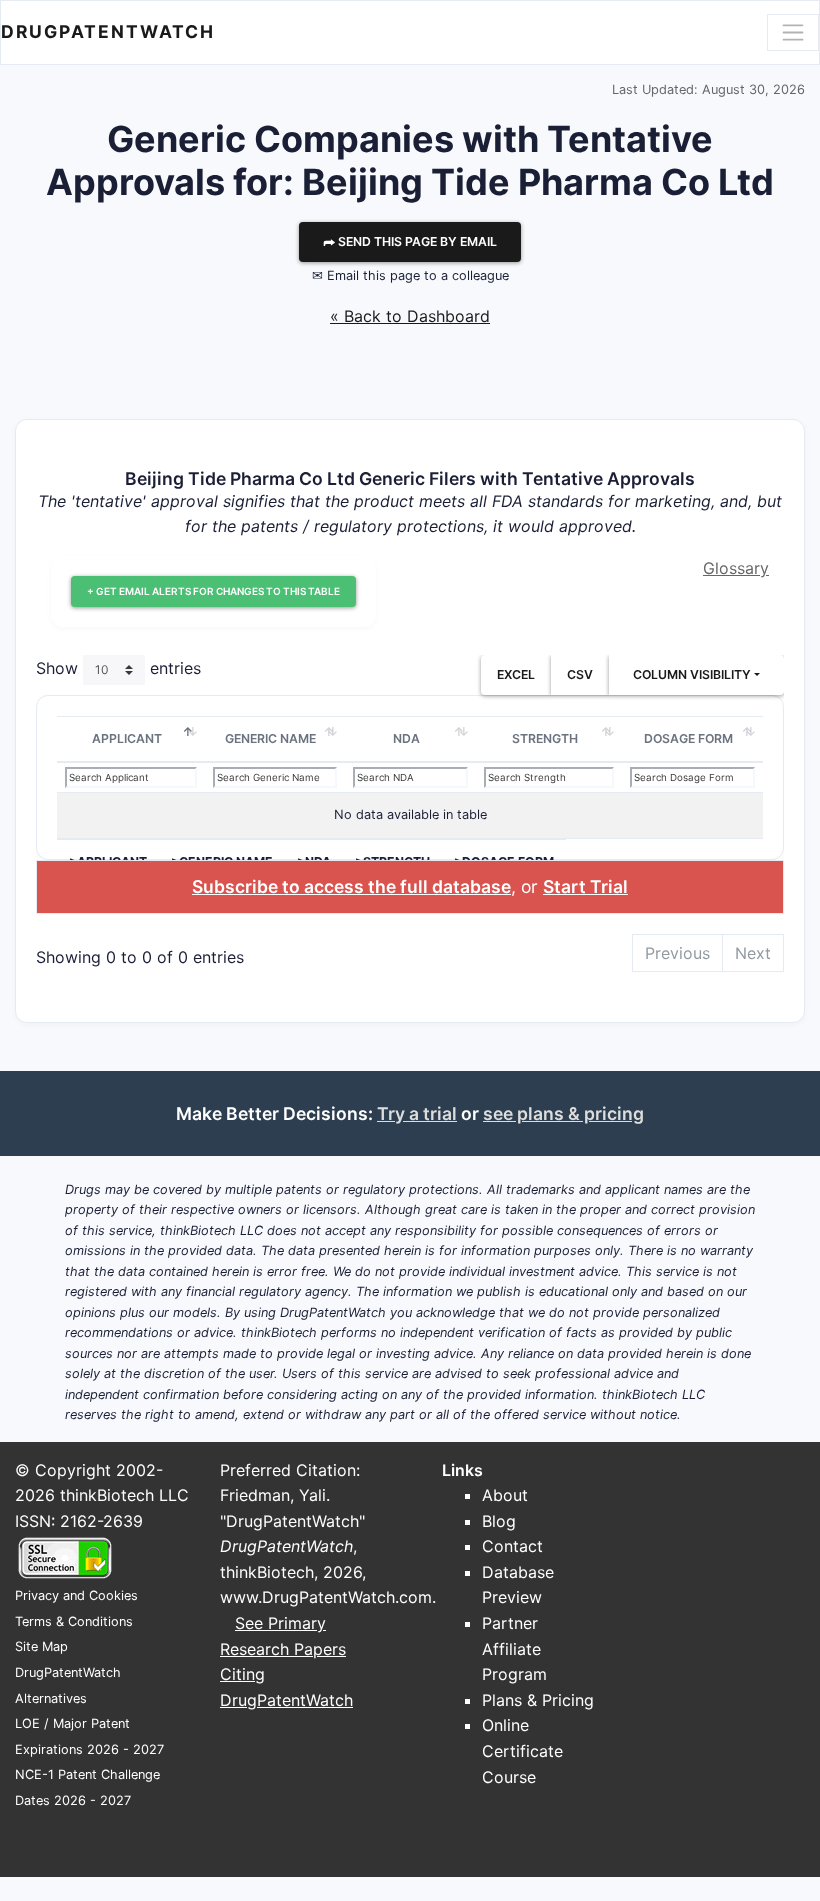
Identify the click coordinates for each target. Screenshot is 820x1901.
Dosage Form (688, 738)
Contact (512, 1546)
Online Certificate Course (522, 1750)
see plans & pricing (563, 1113)
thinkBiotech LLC (124, 1495)
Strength (545, 738)
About (505, 1495)
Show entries (118, 668)
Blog (499, 1521)
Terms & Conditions (74, 1621)
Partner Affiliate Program (514, 1648)
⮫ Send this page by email (410, 241)
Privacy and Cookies (76, 1595)
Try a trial (417, 1113)
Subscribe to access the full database (351, 886)
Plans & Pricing (538, 1700)
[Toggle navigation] (793, 32)
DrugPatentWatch (108, 31)
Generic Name (270, 738)
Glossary (736, 568)
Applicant (127, 738)
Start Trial (585, 886)
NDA (406, 738)
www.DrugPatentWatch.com (326, 1597)
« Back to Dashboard (410, 316)
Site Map (41, 1646)
